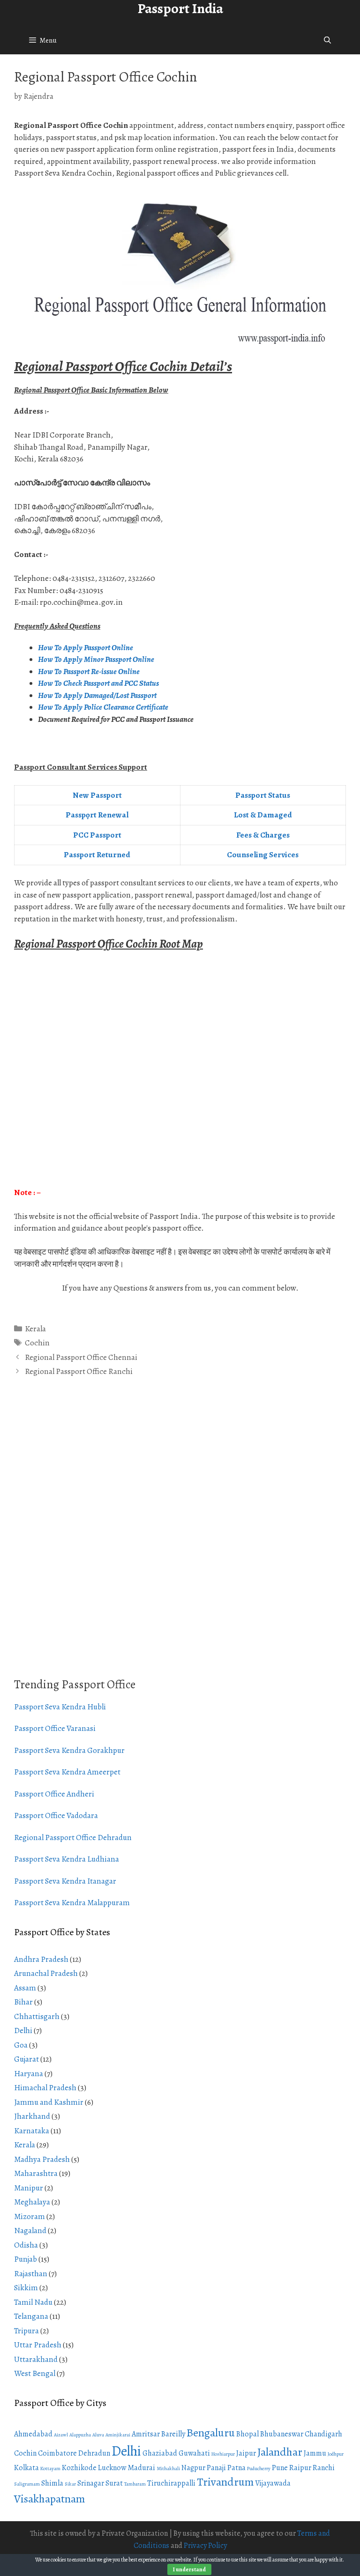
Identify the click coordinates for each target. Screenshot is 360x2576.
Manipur (29, 2188)
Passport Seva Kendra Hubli (60, 1707)
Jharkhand (32, 2116)
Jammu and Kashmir (49, 2102)
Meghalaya (32, 2202)
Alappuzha (80, 2435)
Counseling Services (263, 855)
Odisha (26, 2245)
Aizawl (61, 2435)
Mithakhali (168, 2468)
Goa (21, 2045)
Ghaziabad (160, 2453)
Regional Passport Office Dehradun (73, 1837)
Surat (114, 2483)
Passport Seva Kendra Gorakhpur (69, 1750)
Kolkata (26, 2468)
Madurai (141, 2468)
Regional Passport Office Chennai (81, 1357)
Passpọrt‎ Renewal (97, 815)
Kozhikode (79, 2468)
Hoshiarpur (223, 2454)
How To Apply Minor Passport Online (96, 659)
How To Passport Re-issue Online (90, 672)
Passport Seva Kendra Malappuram (72, 1903)
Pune (280, 2468)
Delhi (23, 2030)
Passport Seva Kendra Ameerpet (67, 1772)
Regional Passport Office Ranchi (79, 1371)
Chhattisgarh (37, 2016)
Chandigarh (323, 2434)
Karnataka (32, 2131)
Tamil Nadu (33, 2302)
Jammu (315, 2453)
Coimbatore (57, 2453)
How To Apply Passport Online (86, 648)
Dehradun (94, 2453)
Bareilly (173, 2434)
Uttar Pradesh (38, 2345)
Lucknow (112, 2468)
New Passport (97, 795)
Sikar (70, 2484)
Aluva (98, 2435)
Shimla (52, 2483)
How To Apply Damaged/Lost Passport (98, 695)
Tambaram (135, 2484)
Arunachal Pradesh (46, 1973)
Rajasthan (31, 2274)
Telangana (31, 2316)
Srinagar (91, 2483)
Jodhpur (336, 2454)
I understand (189, 2569)
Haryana (29, 2074)
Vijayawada (273, 2483)
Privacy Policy (205, 2546)
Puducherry (259, 2468)
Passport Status (263, 795)
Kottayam (50, 2468)
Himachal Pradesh (45, 2088)
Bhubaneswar (282, 2434)
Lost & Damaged (263, 815)
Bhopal (247, 2434)
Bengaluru (211, 2433)
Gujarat (26, 2059)
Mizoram (30, 2216)
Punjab (26, 2259)
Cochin (37, 1343)
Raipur (300, 2468)
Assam (25, 1988)
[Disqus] (180, 1538)
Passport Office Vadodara (56, 1815)
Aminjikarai (118, 2435)
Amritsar (146, 2434)
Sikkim (26, 2288)
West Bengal (35, 2373)
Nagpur (193, 2468)
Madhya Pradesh (42, 2159)
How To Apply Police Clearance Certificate (103, 707)
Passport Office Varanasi (55, 1728)
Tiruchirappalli (171, 2483)
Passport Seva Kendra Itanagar (65, 1881)
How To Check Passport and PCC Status (99, 683)
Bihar (23, 2002)
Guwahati (194, 2453)
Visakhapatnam (49, 2499)
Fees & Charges (263, 835)
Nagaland (30, 2231)
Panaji (216, 2468)
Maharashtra (36, 2173)
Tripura (26, 2331)
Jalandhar (280, 2452)
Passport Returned (97, 855)
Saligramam (27, 2484)
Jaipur (246, 2453)
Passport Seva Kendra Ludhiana (67, 1859)
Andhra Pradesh (41, 1959)
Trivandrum (225, 2482)
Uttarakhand (36, 2359)
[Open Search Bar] (327, 40)
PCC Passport (97, 835)
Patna (236, 2468)
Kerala (35, 1329)
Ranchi (324, 2468)
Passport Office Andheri (54, 1794)
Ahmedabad (33, 2434)
